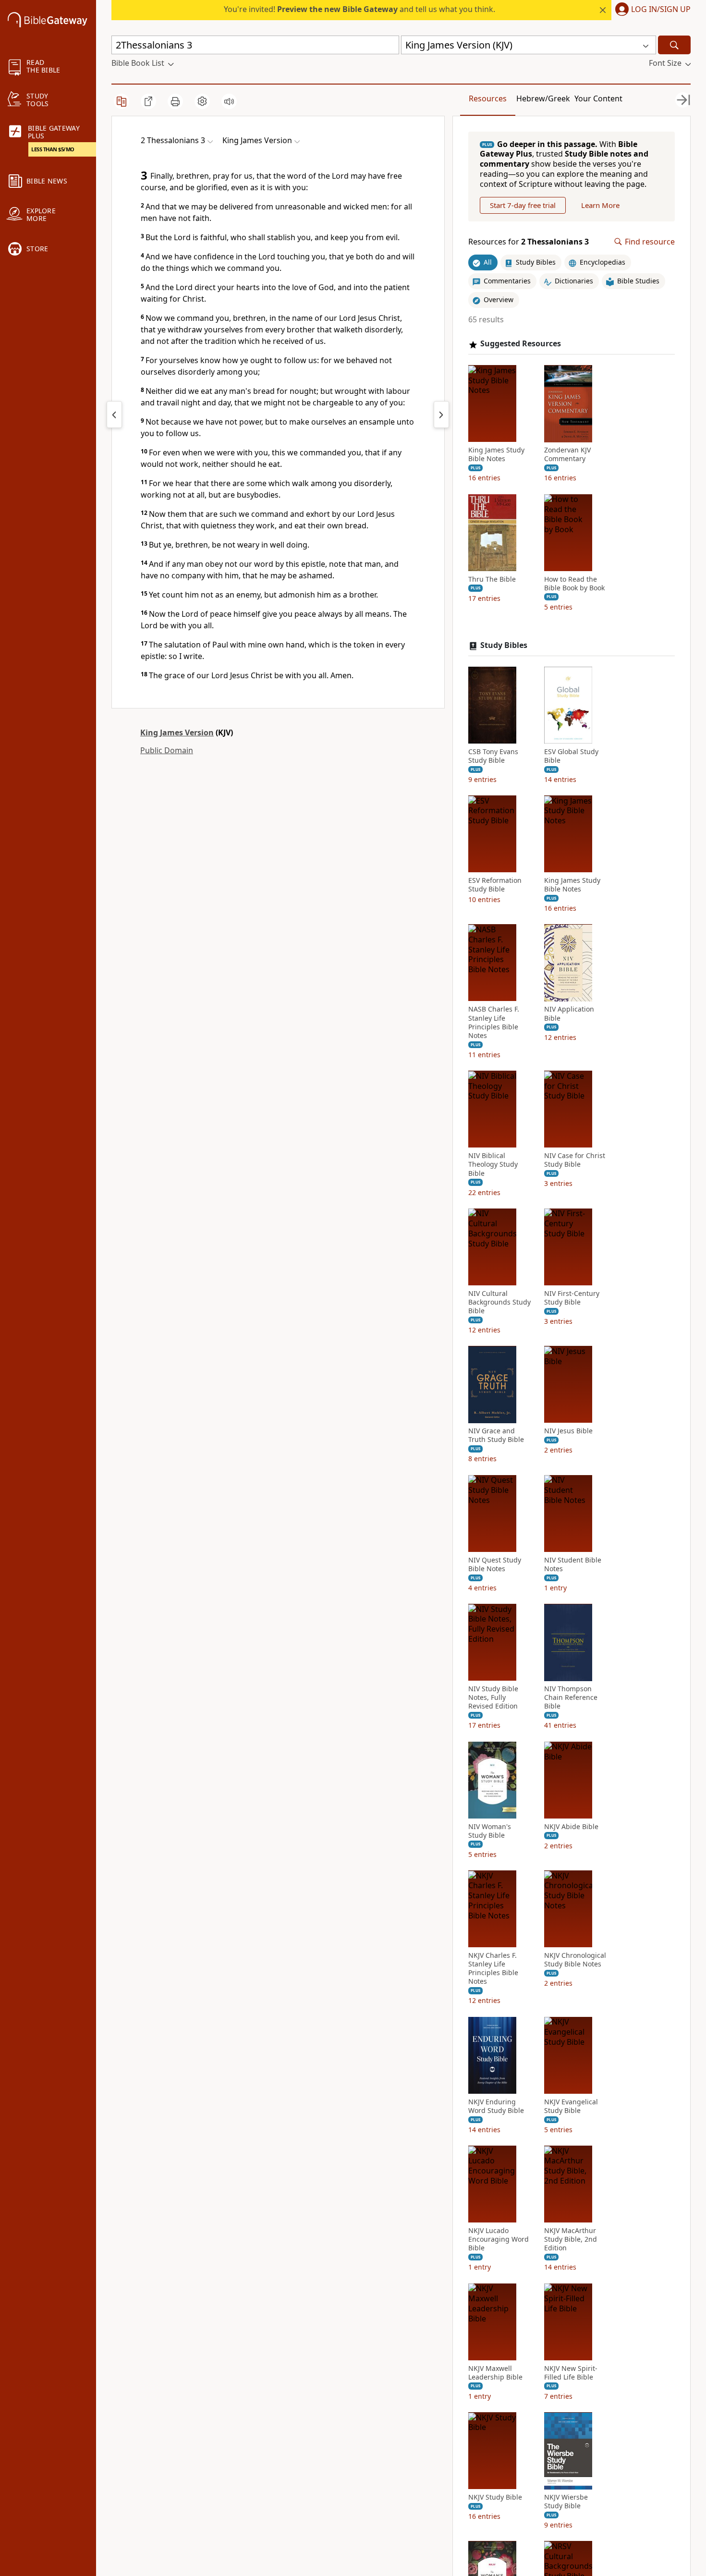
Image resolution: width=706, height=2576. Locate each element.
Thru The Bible (492, 579)
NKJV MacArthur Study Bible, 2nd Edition (571, 2240)
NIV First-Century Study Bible (572, 1298)
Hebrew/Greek (543, 98)
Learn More (600, 205)
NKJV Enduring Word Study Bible (496, 2106)
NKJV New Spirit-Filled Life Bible (571, 2373)
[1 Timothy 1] (441, 415)
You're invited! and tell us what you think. (359, 9)
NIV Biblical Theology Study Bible (493, 1165)
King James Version (177, 733)
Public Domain (167, 750)
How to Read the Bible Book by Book (574, 584)
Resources (488, 98)
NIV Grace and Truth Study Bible (496, 1436)
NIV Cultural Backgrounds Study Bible (499, 1302)
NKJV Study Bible (495, 2498)
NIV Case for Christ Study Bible (575, 1160)
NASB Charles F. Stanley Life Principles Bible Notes (494, 1023)
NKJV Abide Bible (571, 1827)
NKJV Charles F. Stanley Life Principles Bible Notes (493, 1969)
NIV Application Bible (569, 1014)
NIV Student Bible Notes (573, 1564)
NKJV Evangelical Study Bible (571, 2106)
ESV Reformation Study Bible (495, 885)
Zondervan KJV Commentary (567, 455)
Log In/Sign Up (661, 10)
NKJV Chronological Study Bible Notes (575, 1960)
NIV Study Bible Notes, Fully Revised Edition (493, 1698)
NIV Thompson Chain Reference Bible (571, 1698)
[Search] (674, 45)
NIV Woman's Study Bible (490, 1831)
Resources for (529, 242)
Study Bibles (504, 646)
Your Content (598, 98)
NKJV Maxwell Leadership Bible (495, 2373)
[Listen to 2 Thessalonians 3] (229, 101)
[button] (651, 10)
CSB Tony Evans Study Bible (493, 756)
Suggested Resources (521, 344)
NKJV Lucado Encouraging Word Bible (499, 2240)
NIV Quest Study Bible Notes (495, 1564)
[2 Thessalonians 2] (114, 415)
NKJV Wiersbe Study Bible (566, 2502)
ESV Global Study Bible (571, 756)
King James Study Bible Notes (496, 455)
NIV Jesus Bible (568, 1431)
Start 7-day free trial (523, 205)
